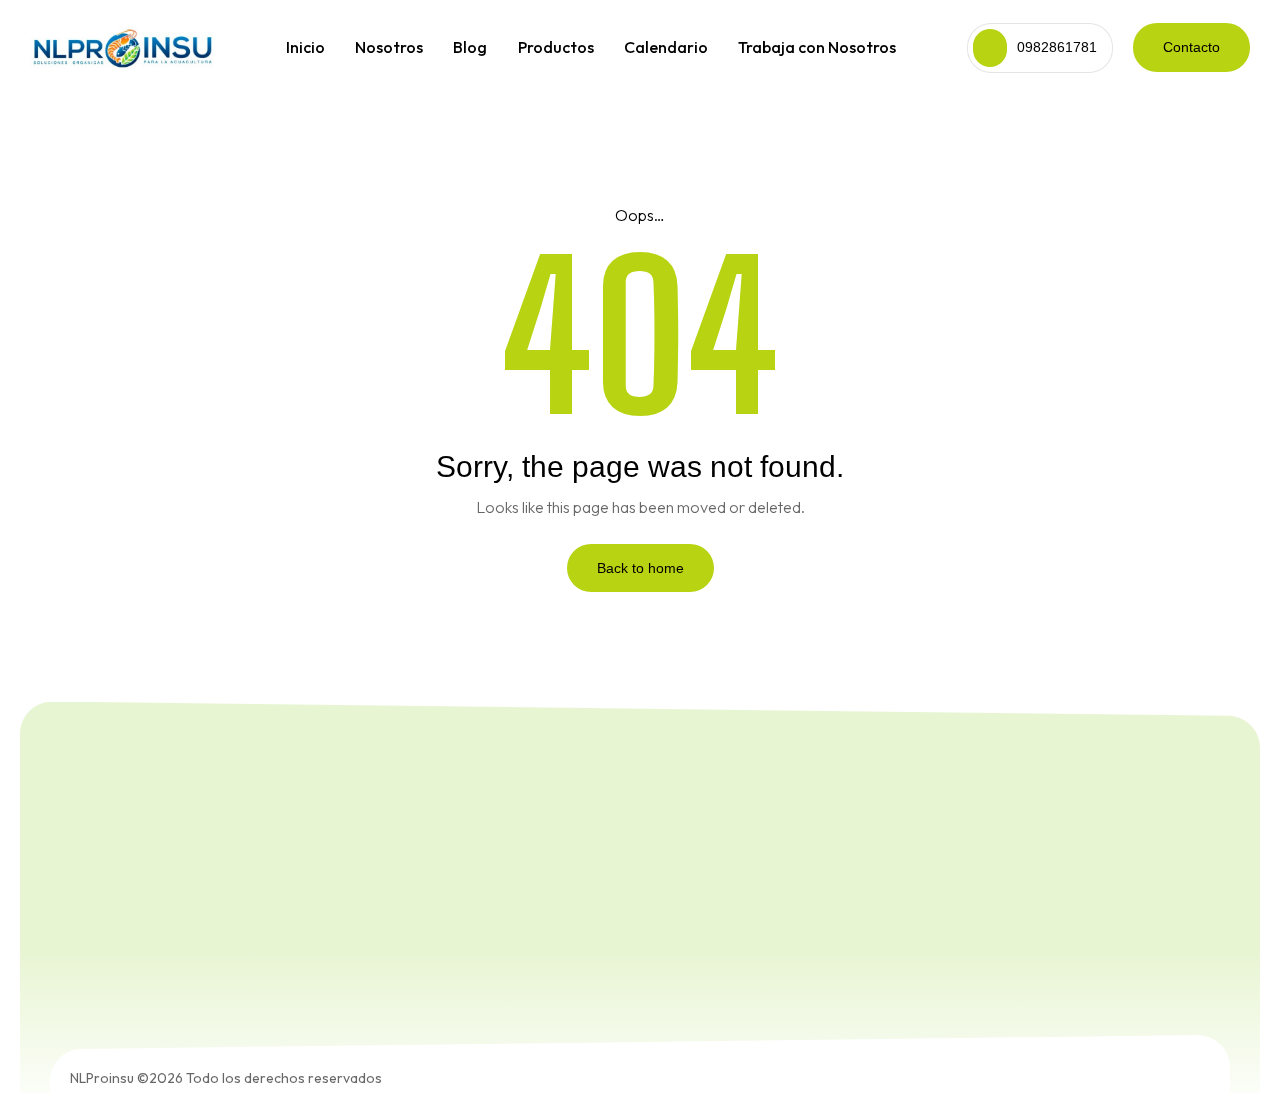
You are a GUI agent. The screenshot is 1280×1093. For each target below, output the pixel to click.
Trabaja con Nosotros (817, 47)
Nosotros (389, 47)
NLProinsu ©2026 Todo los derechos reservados (226, 1078)
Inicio (305, 47)
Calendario (666, 47)
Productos (556, 47)
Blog (470, 47)
